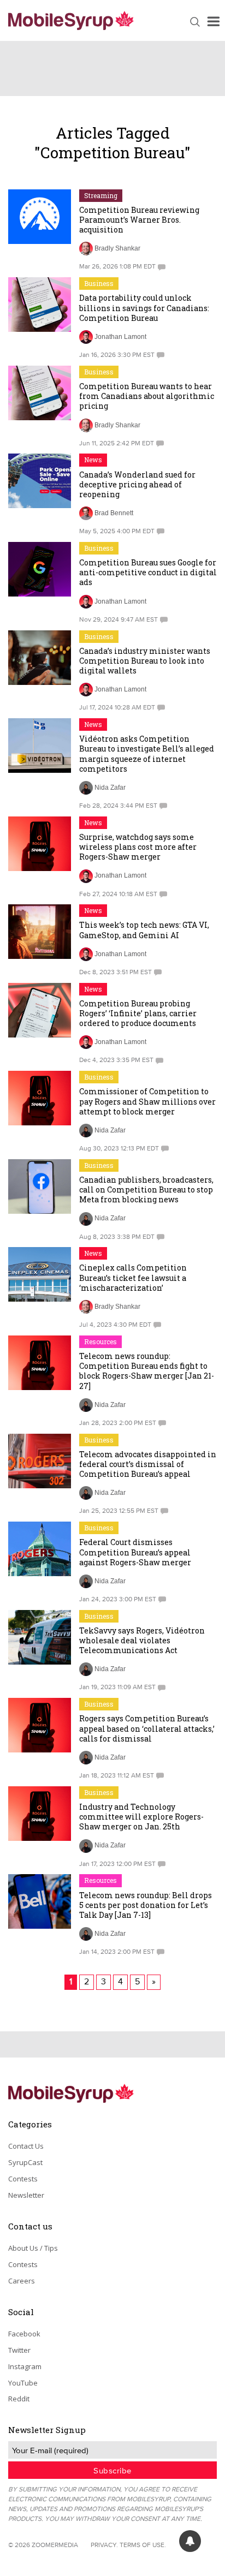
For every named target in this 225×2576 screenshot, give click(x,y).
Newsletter (26, 2195)
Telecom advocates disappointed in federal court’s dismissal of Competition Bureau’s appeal (148, 1464)
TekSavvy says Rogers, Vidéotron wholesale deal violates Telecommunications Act (142, 1640)
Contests (23, 2179)
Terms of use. (143, 2545)
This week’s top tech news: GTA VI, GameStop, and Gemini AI (144, 930)
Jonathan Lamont (120, 337)
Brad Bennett (114, 513)
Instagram (25, 2366)
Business (99, 283)
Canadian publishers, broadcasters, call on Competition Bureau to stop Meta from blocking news (146, 1189)
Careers (22, 2281)
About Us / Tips (33, 2248)
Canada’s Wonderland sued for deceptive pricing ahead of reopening (137, 484)
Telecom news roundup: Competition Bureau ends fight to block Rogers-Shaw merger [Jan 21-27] (147, 1371)
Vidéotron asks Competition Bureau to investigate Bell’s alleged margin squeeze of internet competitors (147, 754)
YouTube (23, 2383)
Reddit (19, 2399)
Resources (100, 1341)
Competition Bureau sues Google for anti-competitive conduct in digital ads (148, 572)
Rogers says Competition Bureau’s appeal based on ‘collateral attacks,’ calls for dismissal (147, 1728)
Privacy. (104, 2545)
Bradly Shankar (117, 248)
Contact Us (26, 2146)
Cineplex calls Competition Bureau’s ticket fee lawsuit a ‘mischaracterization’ (133, 1277)
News (93, 460)
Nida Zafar (110, 788)
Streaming (101, 195)
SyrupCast (25, 2162)
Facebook (24, 2334)
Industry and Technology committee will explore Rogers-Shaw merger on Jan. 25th (141, 1817)
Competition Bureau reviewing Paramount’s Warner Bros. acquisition (139, 220)
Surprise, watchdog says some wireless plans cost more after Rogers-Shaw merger (138, 847)
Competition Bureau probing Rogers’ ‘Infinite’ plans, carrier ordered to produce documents (138, 1013)
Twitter (19, 2350)
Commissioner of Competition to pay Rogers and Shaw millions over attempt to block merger (147, 1101)
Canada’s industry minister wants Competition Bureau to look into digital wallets (145, 661)
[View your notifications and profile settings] (190, 2541)
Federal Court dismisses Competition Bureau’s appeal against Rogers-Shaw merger (135, 1552)
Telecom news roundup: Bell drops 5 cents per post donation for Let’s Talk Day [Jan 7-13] (146, 1905)
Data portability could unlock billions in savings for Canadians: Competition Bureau (144, 308)
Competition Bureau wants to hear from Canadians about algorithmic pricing (147, 396)
